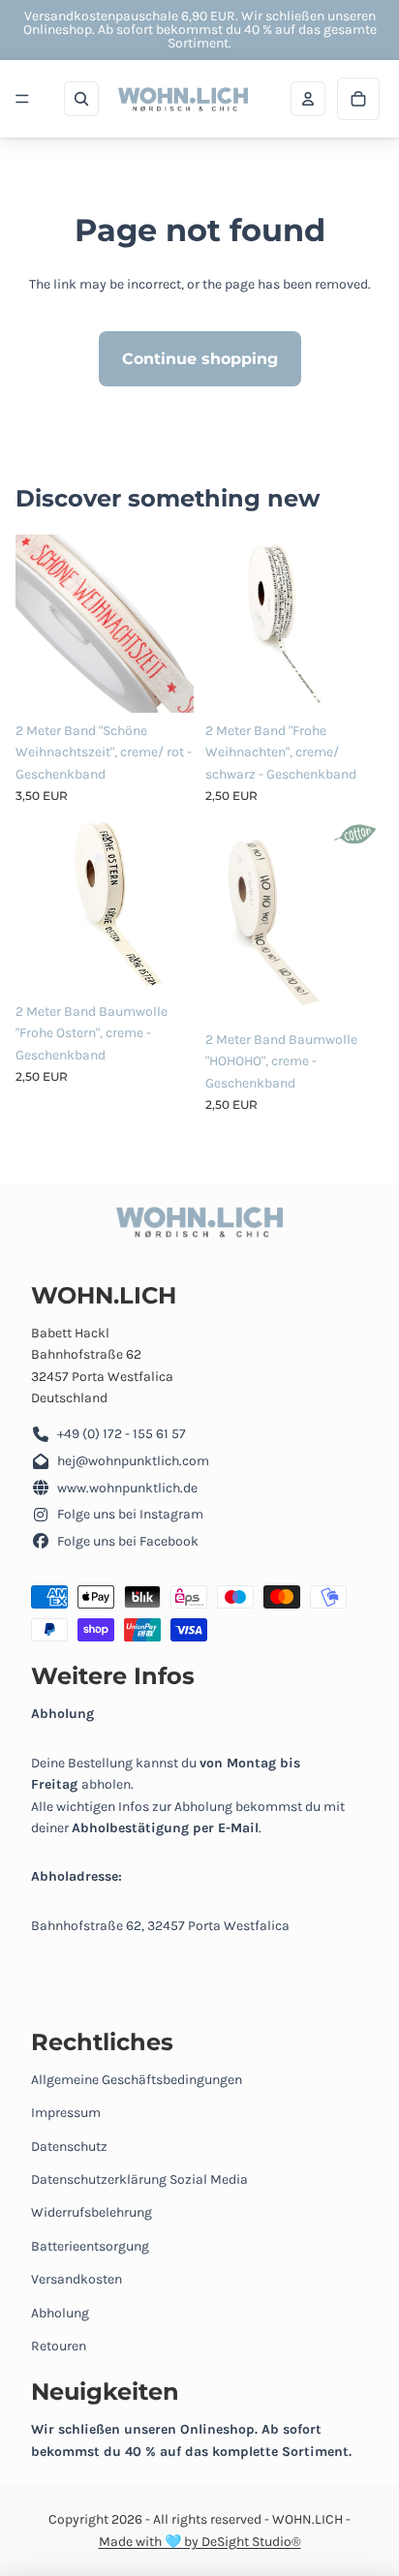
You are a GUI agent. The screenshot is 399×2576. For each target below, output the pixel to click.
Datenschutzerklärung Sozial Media (139, 2179)
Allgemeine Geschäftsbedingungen (137, 2080)
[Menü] (22, 99)
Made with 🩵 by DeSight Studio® (200, 2542)
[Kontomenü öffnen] (308, 99)
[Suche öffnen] (81, 99)
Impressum (66, 2113)
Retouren (59, 2346)
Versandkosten (77, 2279)
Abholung (60, 2313)
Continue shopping (200, 359)
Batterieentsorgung (90, 2246)
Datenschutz (69, 2147)
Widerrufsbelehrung (92, 2212)
